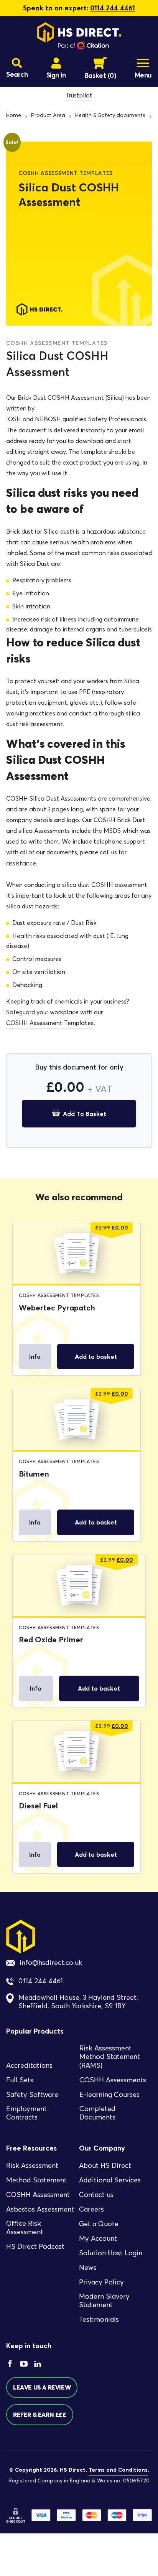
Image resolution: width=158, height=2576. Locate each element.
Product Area (48, 115)
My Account (98, 2238)
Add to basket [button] (96, 1356)
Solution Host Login (111, 2253)
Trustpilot (79, 95)
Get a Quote (99, 2224)
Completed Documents (97, 2113)
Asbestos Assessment (40, 2209)
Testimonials (99, 2319)
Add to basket (85, 1114)
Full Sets (20, 2080)
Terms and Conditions (118, 2470)
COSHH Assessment (38, 2195)
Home (14, 115)
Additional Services (110, 2180)
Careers (91, 2209)
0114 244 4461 (113, 8)
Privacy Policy (101, 2282)
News (88, 2268)
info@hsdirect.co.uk (51, 1963)
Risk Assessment (32, 2166)
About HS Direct (105, 2166)
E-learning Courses (109, 2095)
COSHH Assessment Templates (50, 1023)
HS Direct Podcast (35, 2246)
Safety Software (32, 2095)
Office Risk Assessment (25, 2228)
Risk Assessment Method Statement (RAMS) (110, 2057)
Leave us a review (42, 2387)
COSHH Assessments (113, 2080)
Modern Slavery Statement (104, 2301)
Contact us (96, 2195)
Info (35, 1356)
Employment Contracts (26, 2113)
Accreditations (29, 2065)
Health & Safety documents (110, 115)
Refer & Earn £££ (40, 2414)
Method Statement (36, 2180)
